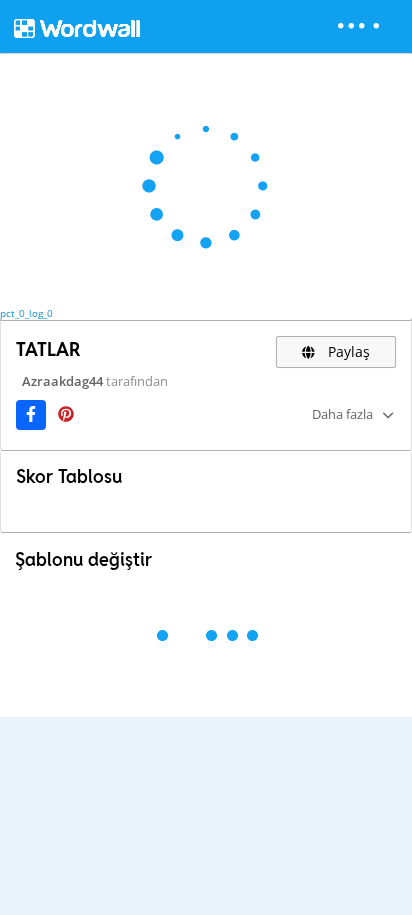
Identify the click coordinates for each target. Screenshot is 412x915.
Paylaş (347, 351)
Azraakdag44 (62, 381)
